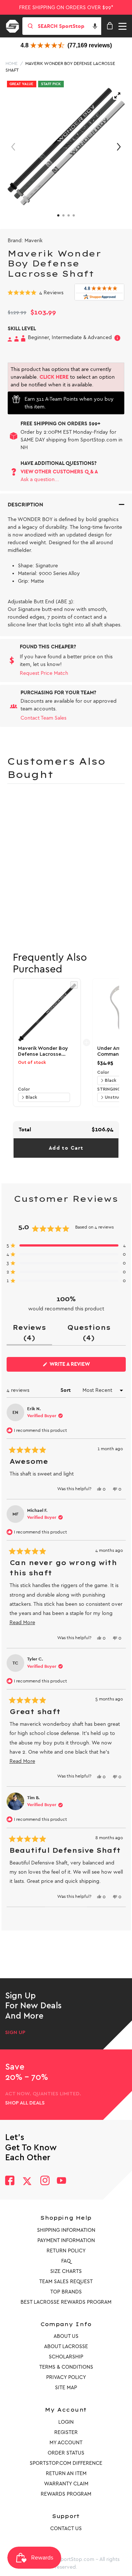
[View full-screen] (117, 95)
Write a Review (81, 1366)
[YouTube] (62, 2181)
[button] (95, 26)
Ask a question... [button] (40, 479)
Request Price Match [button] (44, 673)
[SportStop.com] (15, 25)
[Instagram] (45, 2181)
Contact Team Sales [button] (43, 718)
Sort (66, 1390)
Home (12, 63)
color (24, 1089)
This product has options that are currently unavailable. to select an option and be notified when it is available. (63, 377)
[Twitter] (27, 2181)
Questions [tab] (92, 1334)
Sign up (15, 2033)
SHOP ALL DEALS (25, 2103)
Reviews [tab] (32, 1334)
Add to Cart (66, 1148)
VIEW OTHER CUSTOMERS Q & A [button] (59, 472)
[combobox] (69, 26)
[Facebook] (10, 2181)
